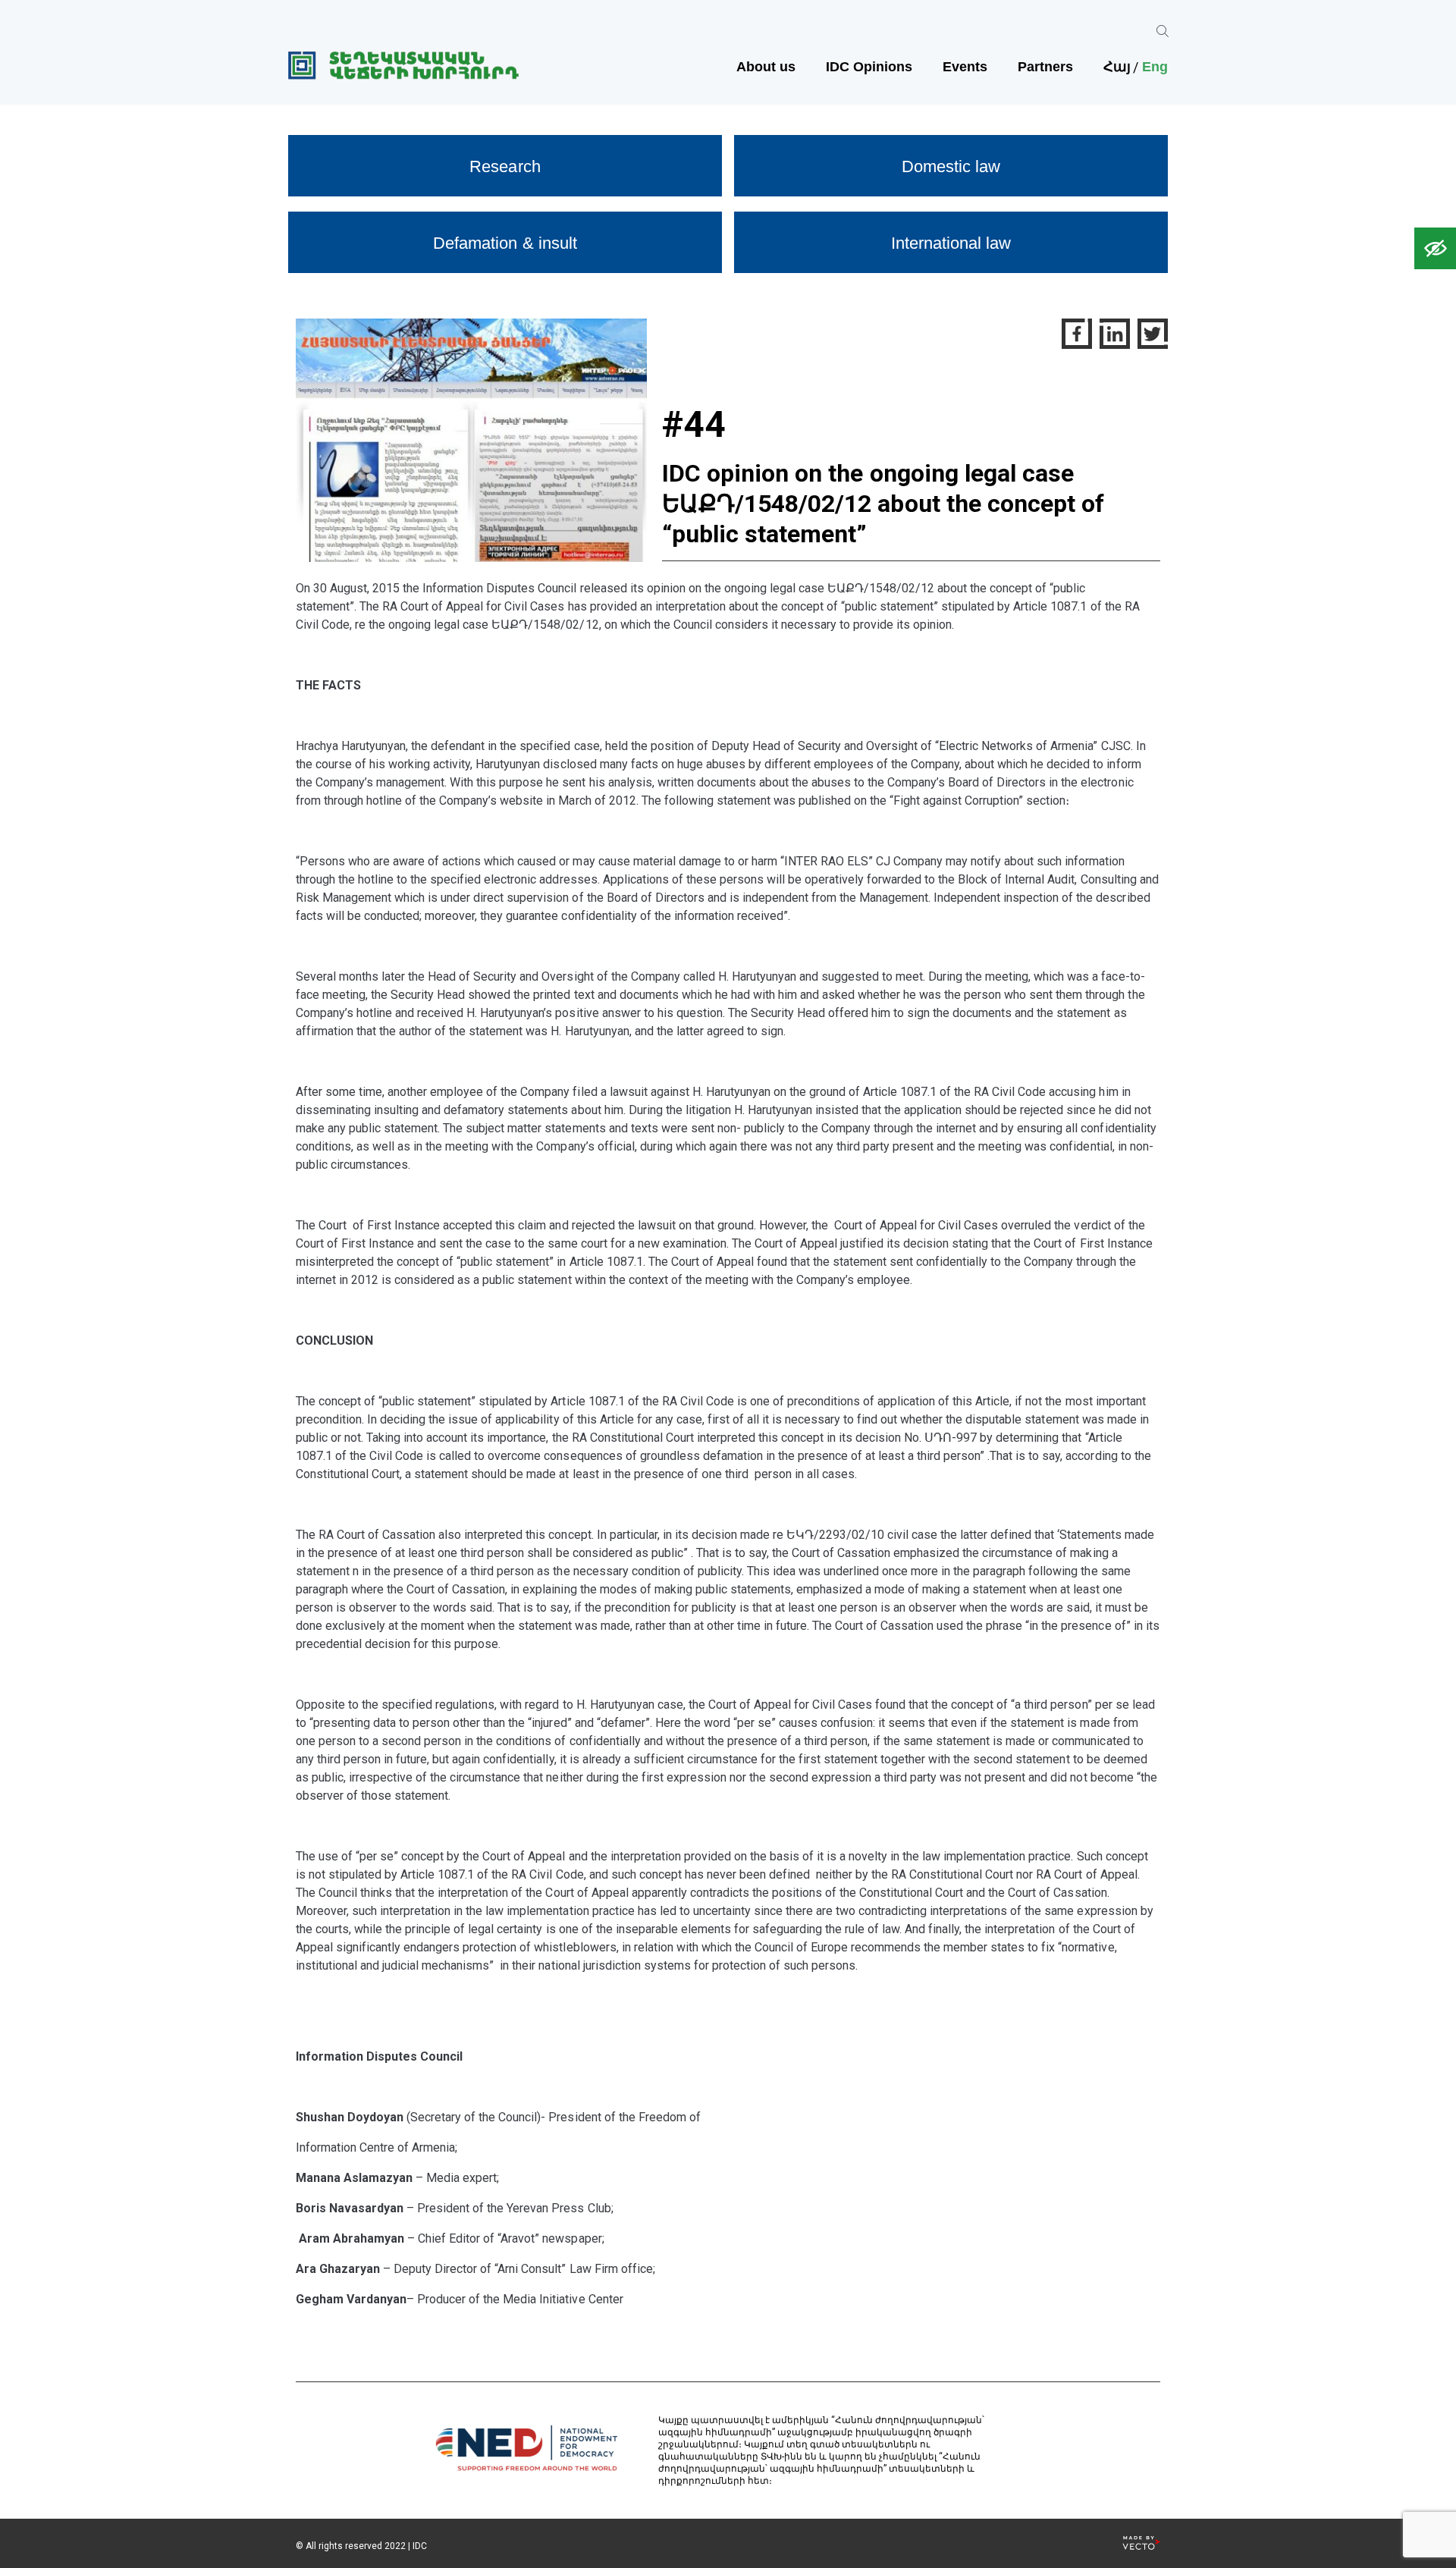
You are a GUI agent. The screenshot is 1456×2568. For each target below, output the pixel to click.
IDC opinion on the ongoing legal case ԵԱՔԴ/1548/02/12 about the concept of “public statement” (883, 504)
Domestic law (951, 166)
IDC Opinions (869, 67)
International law (951, 243)
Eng (1155, 67)
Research (505, 166)
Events (965, 67)
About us (766, 67)
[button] (1435, 248)
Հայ (1117, 67)
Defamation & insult (505, 243)
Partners (1045, 67)
